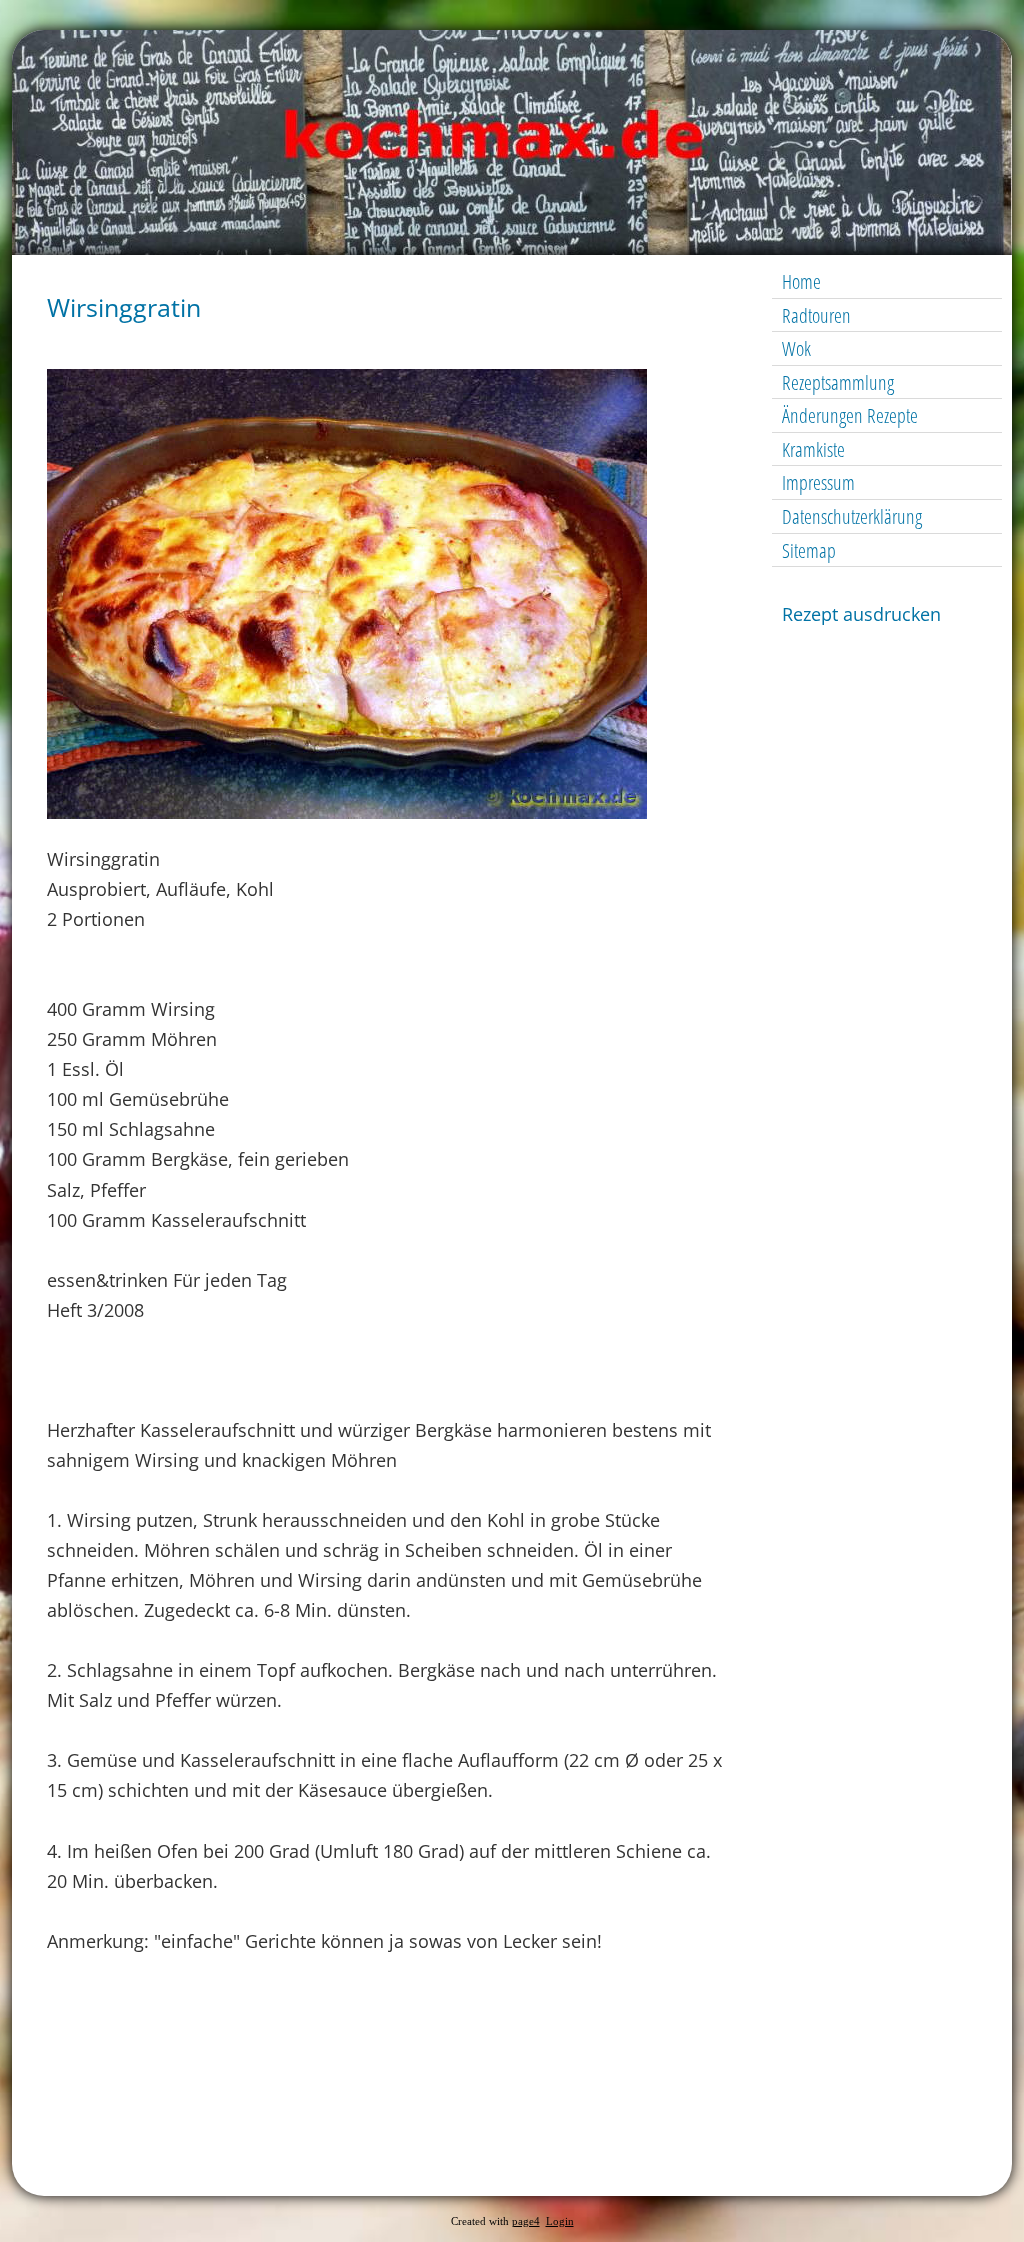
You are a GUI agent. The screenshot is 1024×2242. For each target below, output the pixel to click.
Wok (796, 348)
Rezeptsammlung (838, 382)
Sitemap (809, 550)
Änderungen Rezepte (850, 415)
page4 (526, 2221)
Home (801, 281)
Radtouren (816, 315)
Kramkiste (813, 449)
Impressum (818, 482)
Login (560, 2221)
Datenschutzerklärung (852, 516)
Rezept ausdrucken (861, 614)
